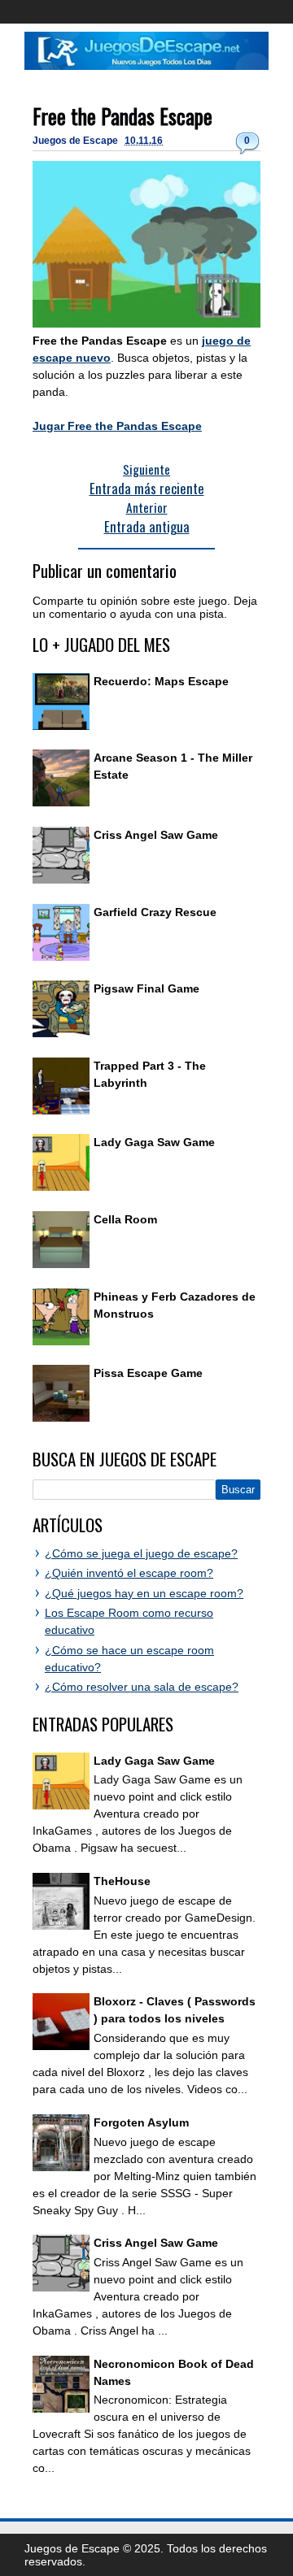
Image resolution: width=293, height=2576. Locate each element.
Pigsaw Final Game (146, 988)
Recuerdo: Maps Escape (161, 681)
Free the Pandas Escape (122, 116)
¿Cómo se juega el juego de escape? (141, 1553)
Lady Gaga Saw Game (154, 1142)
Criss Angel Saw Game (156, 835)
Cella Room (125, 1219)
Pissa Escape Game (148, 1373)
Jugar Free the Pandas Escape (117, 426)
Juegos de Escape (77, 141)
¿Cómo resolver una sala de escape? (142, 1687)
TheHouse (122, 1881)
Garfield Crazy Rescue (155, 912)
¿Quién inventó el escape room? (129, 1573)
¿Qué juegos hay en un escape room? (144, 1593)
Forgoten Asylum (141, 2122)
